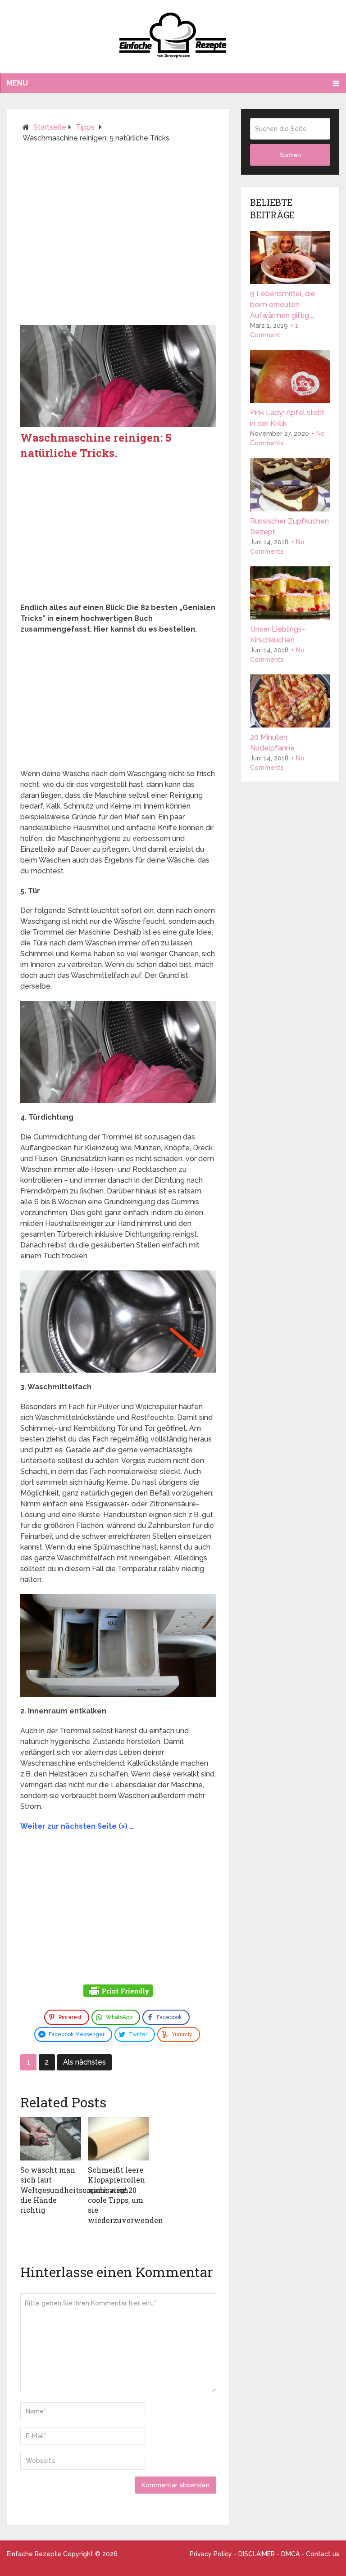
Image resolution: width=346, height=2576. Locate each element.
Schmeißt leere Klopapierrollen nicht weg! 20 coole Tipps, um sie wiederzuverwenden (125, 2195)
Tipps (85, 127)
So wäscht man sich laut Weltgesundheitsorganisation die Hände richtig (74, 2190)
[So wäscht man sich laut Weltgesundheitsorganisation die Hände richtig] (51, 2139)
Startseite (50, 127)
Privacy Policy (211, 2554)
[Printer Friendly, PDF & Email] (118, 1992)
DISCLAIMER (257, 2554)
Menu (17, 83)
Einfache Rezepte (34, 2554)
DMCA (290, 2554)
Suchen (290, 155)
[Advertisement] (118, 238)
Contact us (323, 2554)
